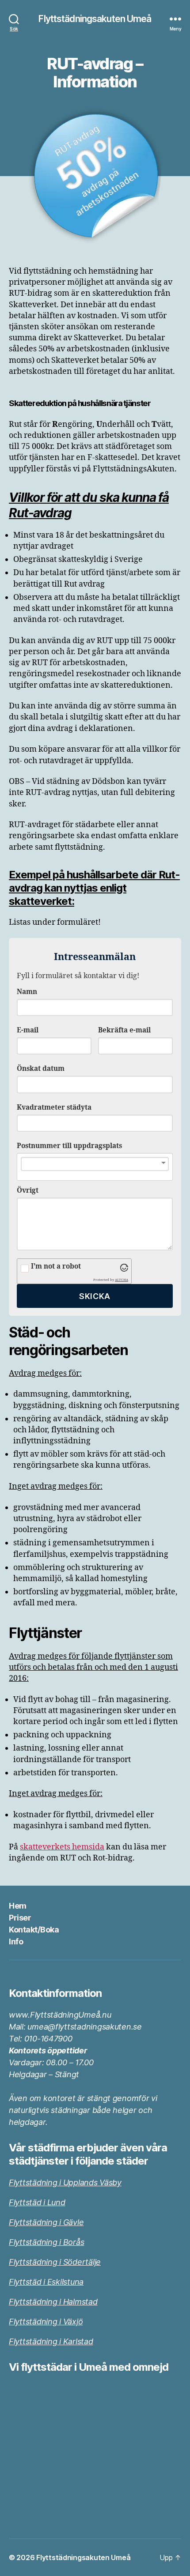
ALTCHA (122, 1280)
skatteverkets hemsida (62, 1847)
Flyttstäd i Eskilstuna (46, 2282)
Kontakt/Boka (34, 1930)
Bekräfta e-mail (124, 1030)
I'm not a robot (56, 1267)
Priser (20, 1918)
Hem (18, 1906)
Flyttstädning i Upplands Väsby (65, 2182)
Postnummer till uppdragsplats (69, 1146)
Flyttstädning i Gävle (46, 2222)
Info (16, 1941)
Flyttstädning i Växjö (46, 2322)
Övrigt (28, 1191)
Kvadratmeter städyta (54, 1108)
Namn (27, 992)
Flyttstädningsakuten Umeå (95, 19)
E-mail (28, 1030)
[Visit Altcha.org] (124, 1268)
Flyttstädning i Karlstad (51, 2341)
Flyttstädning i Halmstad (53, 2302)
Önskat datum (41, 1069)
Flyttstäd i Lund (37, 2202)
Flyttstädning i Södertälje (55, 2262)
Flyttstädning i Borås (46, 2242)
